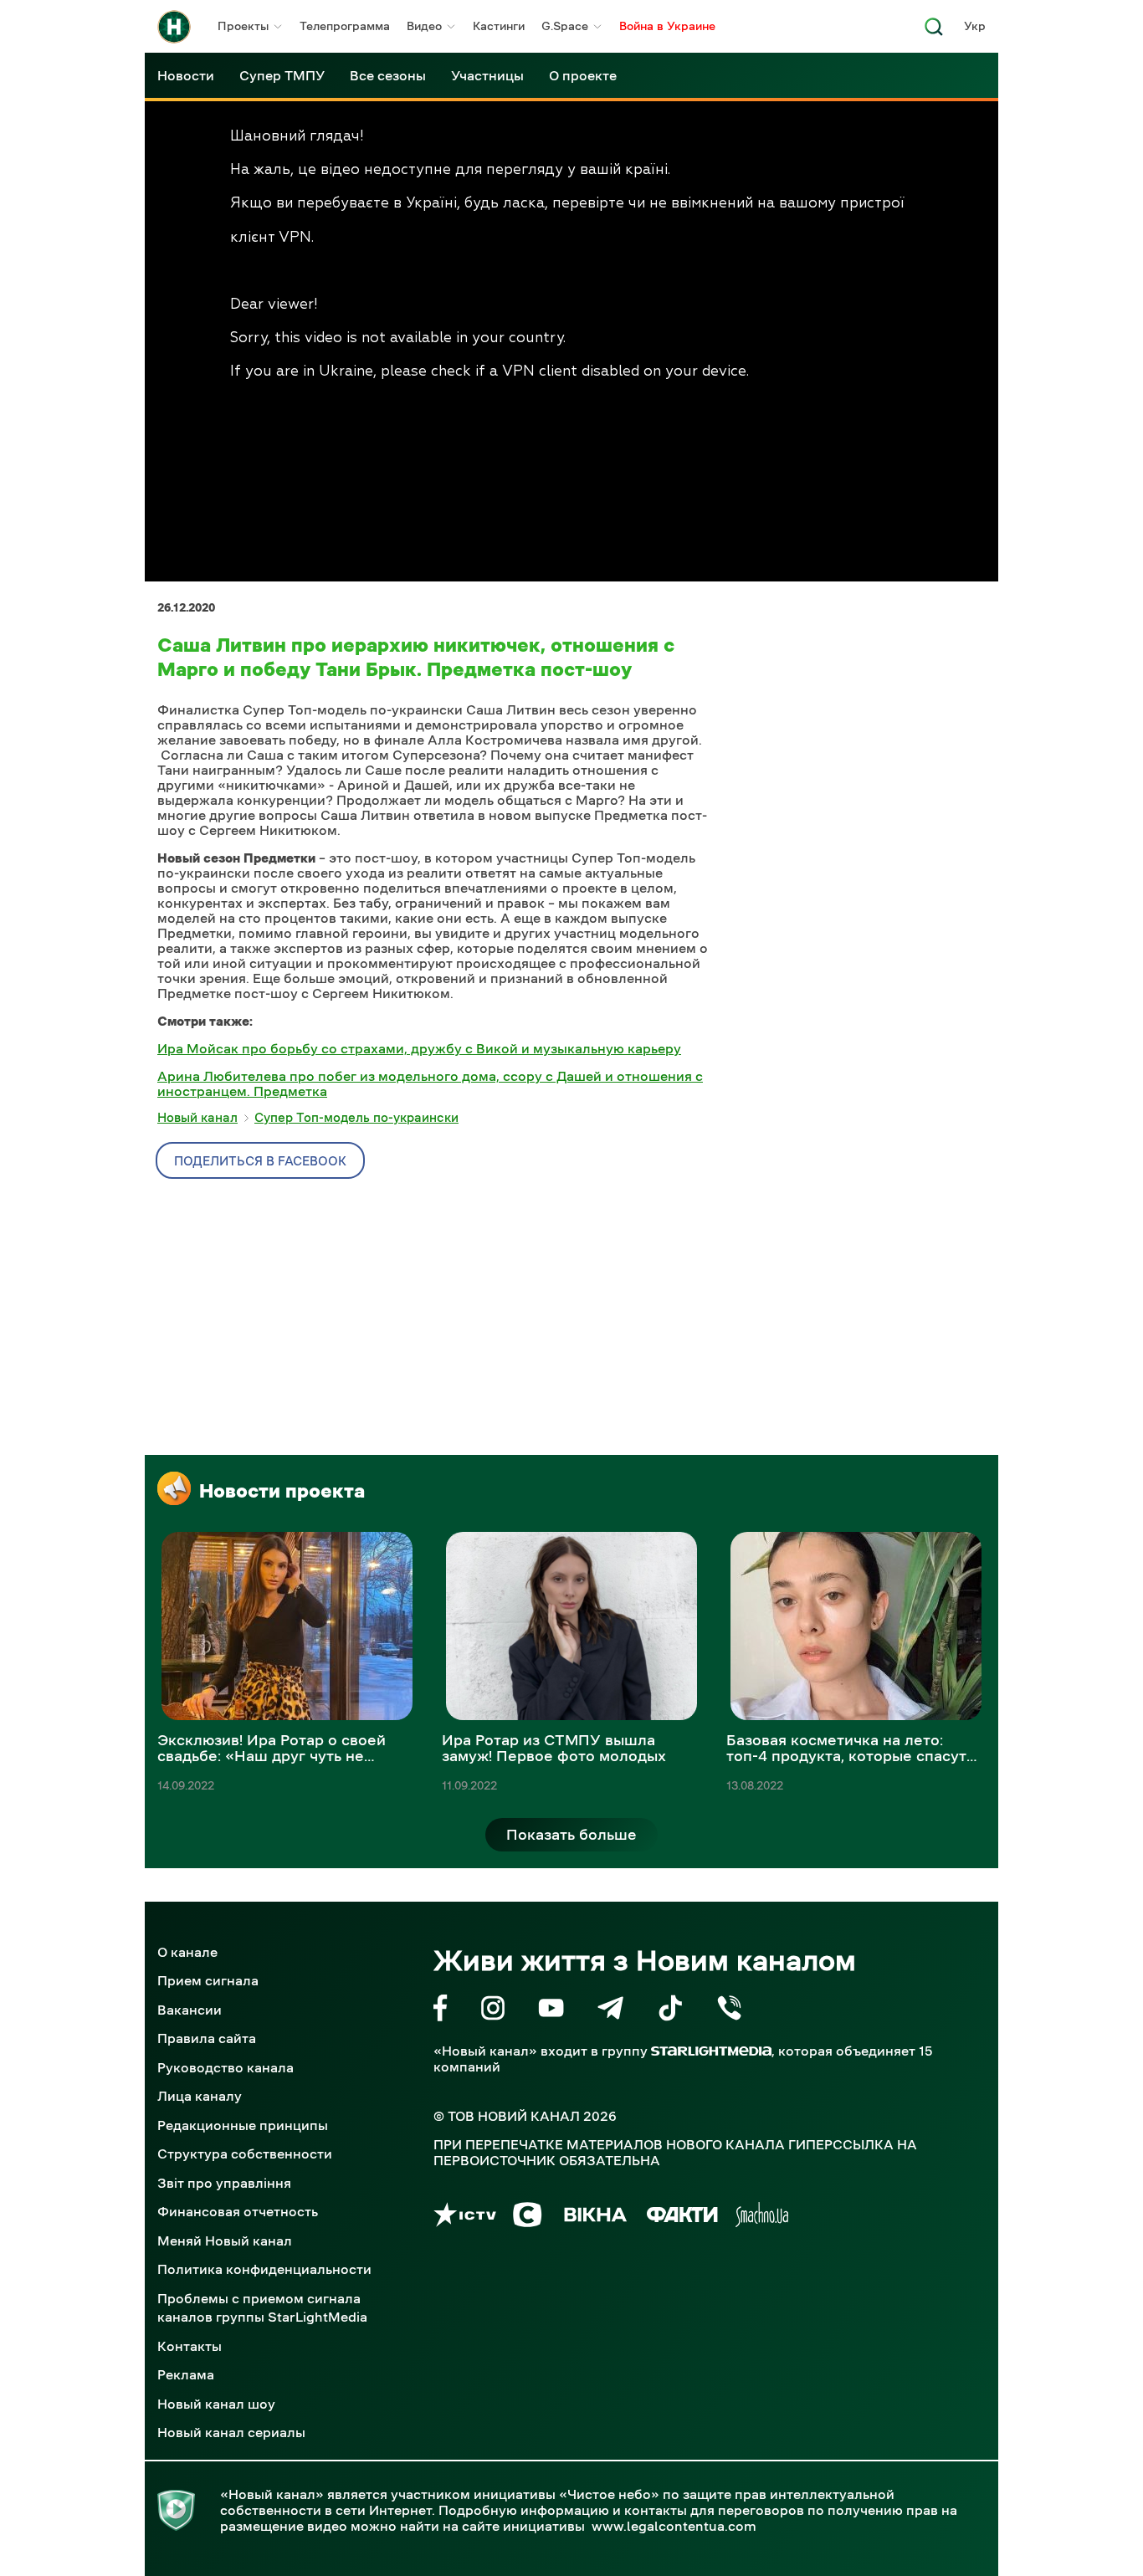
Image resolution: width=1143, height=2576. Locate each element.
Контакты (190, 2346)
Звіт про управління (224, 2183)
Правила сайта (207, 2038)
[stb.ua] (528, 2218)
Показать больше (571, 1835)
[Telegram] (610, 2011)
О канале (187, 1952)
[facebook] (441, 2011)
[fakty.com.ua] (682, 2218)
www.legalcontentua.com (674, 2526)
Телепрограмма (345, 26)
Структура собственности (245, 2153)
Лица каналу (200, 2096)
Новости (186, 75)
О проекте (583, 75)
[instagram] (493, 2011)
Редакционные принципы (243, 2125)
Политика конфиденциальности (264, 2269)
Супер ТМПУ (282, 75)
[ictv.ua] (465, 2218)
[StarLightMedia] (711, 2051)
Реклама (186, 2374)
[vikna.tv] (595, 2218)
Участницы (487, 75)
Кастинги (499, 26)
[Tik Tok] (670, 2011)
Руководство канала (226, 2067)
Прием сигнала (208, 1980)
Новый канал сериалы (231, 2432)
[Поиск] (934, 31)
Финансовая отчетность (238, 2211)
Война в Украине (667, 26)
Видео (424, 26)
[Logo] (174, 27)
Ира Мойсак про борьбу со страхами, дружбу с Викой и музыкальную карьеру (419, 1048)
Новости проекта (282, 1491)
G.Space (565, 26)
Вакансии (190, 2010)
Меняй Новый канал (225, 2241)
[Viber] (729, 2011)
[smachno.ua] (762, 2218)
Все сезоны (388, 75)
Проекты (243, 26)
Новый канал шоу (216, 2404)
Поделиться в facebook (260, 1161)
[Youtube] (551, 2011)
